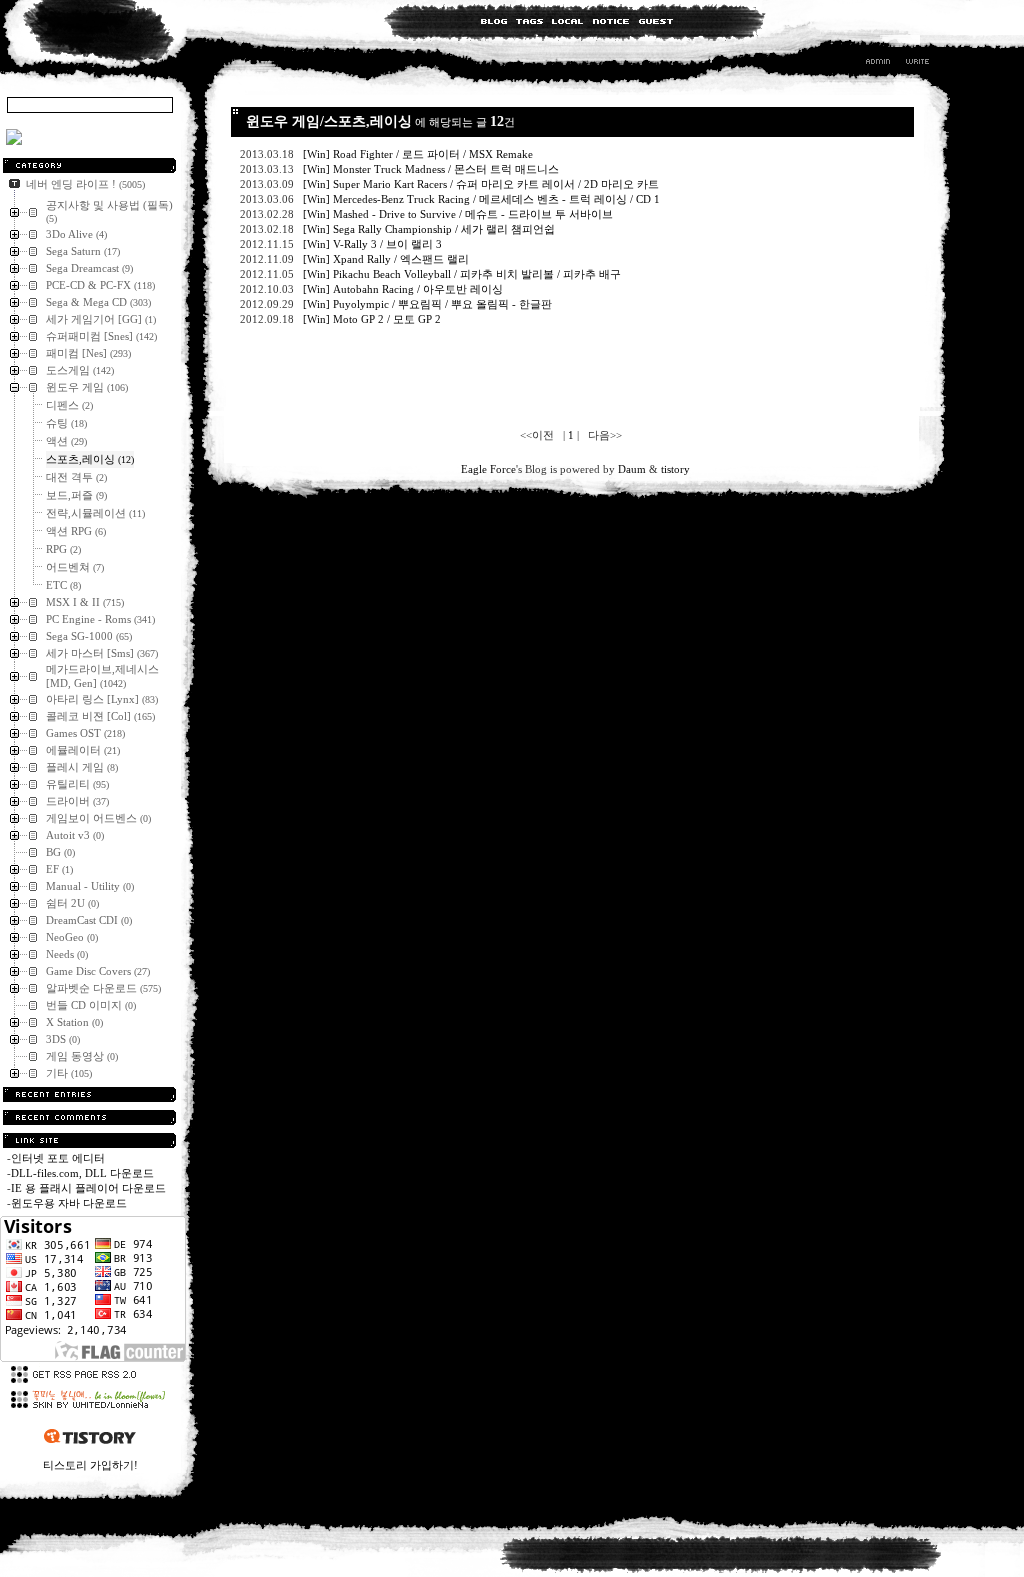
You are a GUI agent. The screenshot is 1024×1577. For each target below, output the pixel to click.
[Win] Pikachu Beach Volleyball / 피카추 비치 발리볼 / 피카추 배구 (463, 274)
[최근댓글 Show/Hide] (89, 1117)
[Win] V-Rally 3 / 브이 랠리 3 (374, 244)
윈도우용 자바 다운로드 (69, 1203)
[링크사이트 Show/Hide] (89, 1140)
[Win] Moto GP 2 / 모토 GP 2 (373, 319)
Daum (632, 469)
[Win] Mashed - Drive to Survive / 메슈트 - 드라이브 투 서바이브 (459, 214)
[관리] (878, 64)
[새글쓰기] (916, 64)
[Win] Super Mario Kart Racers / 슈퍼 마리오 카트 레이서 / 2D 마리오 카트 (482, 184)
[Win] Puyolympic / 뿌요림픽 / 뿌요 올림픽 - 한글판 (429, 304)
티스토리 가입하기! (90, 1465)
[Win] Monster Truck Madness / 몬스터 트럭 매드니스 (432, 169)
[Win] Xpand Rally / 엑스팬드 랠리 (387, 259)
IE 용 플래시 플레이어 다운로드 (88, 1188)
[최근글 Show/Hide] (89, 1094)
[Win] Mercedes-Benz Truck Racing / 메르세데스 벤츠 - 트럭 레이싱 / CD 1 (481, 199)
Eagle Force (488, 469)
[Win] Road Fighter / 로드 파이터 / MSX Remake (419, 154)
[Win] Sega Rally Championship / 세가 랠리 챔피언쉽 (430, 229)
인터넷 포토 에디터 (58, 1158)
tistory (675, 469)
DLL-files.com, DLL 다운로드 (82, 1173)
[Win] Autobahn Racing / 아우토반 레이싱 (404, 289)
